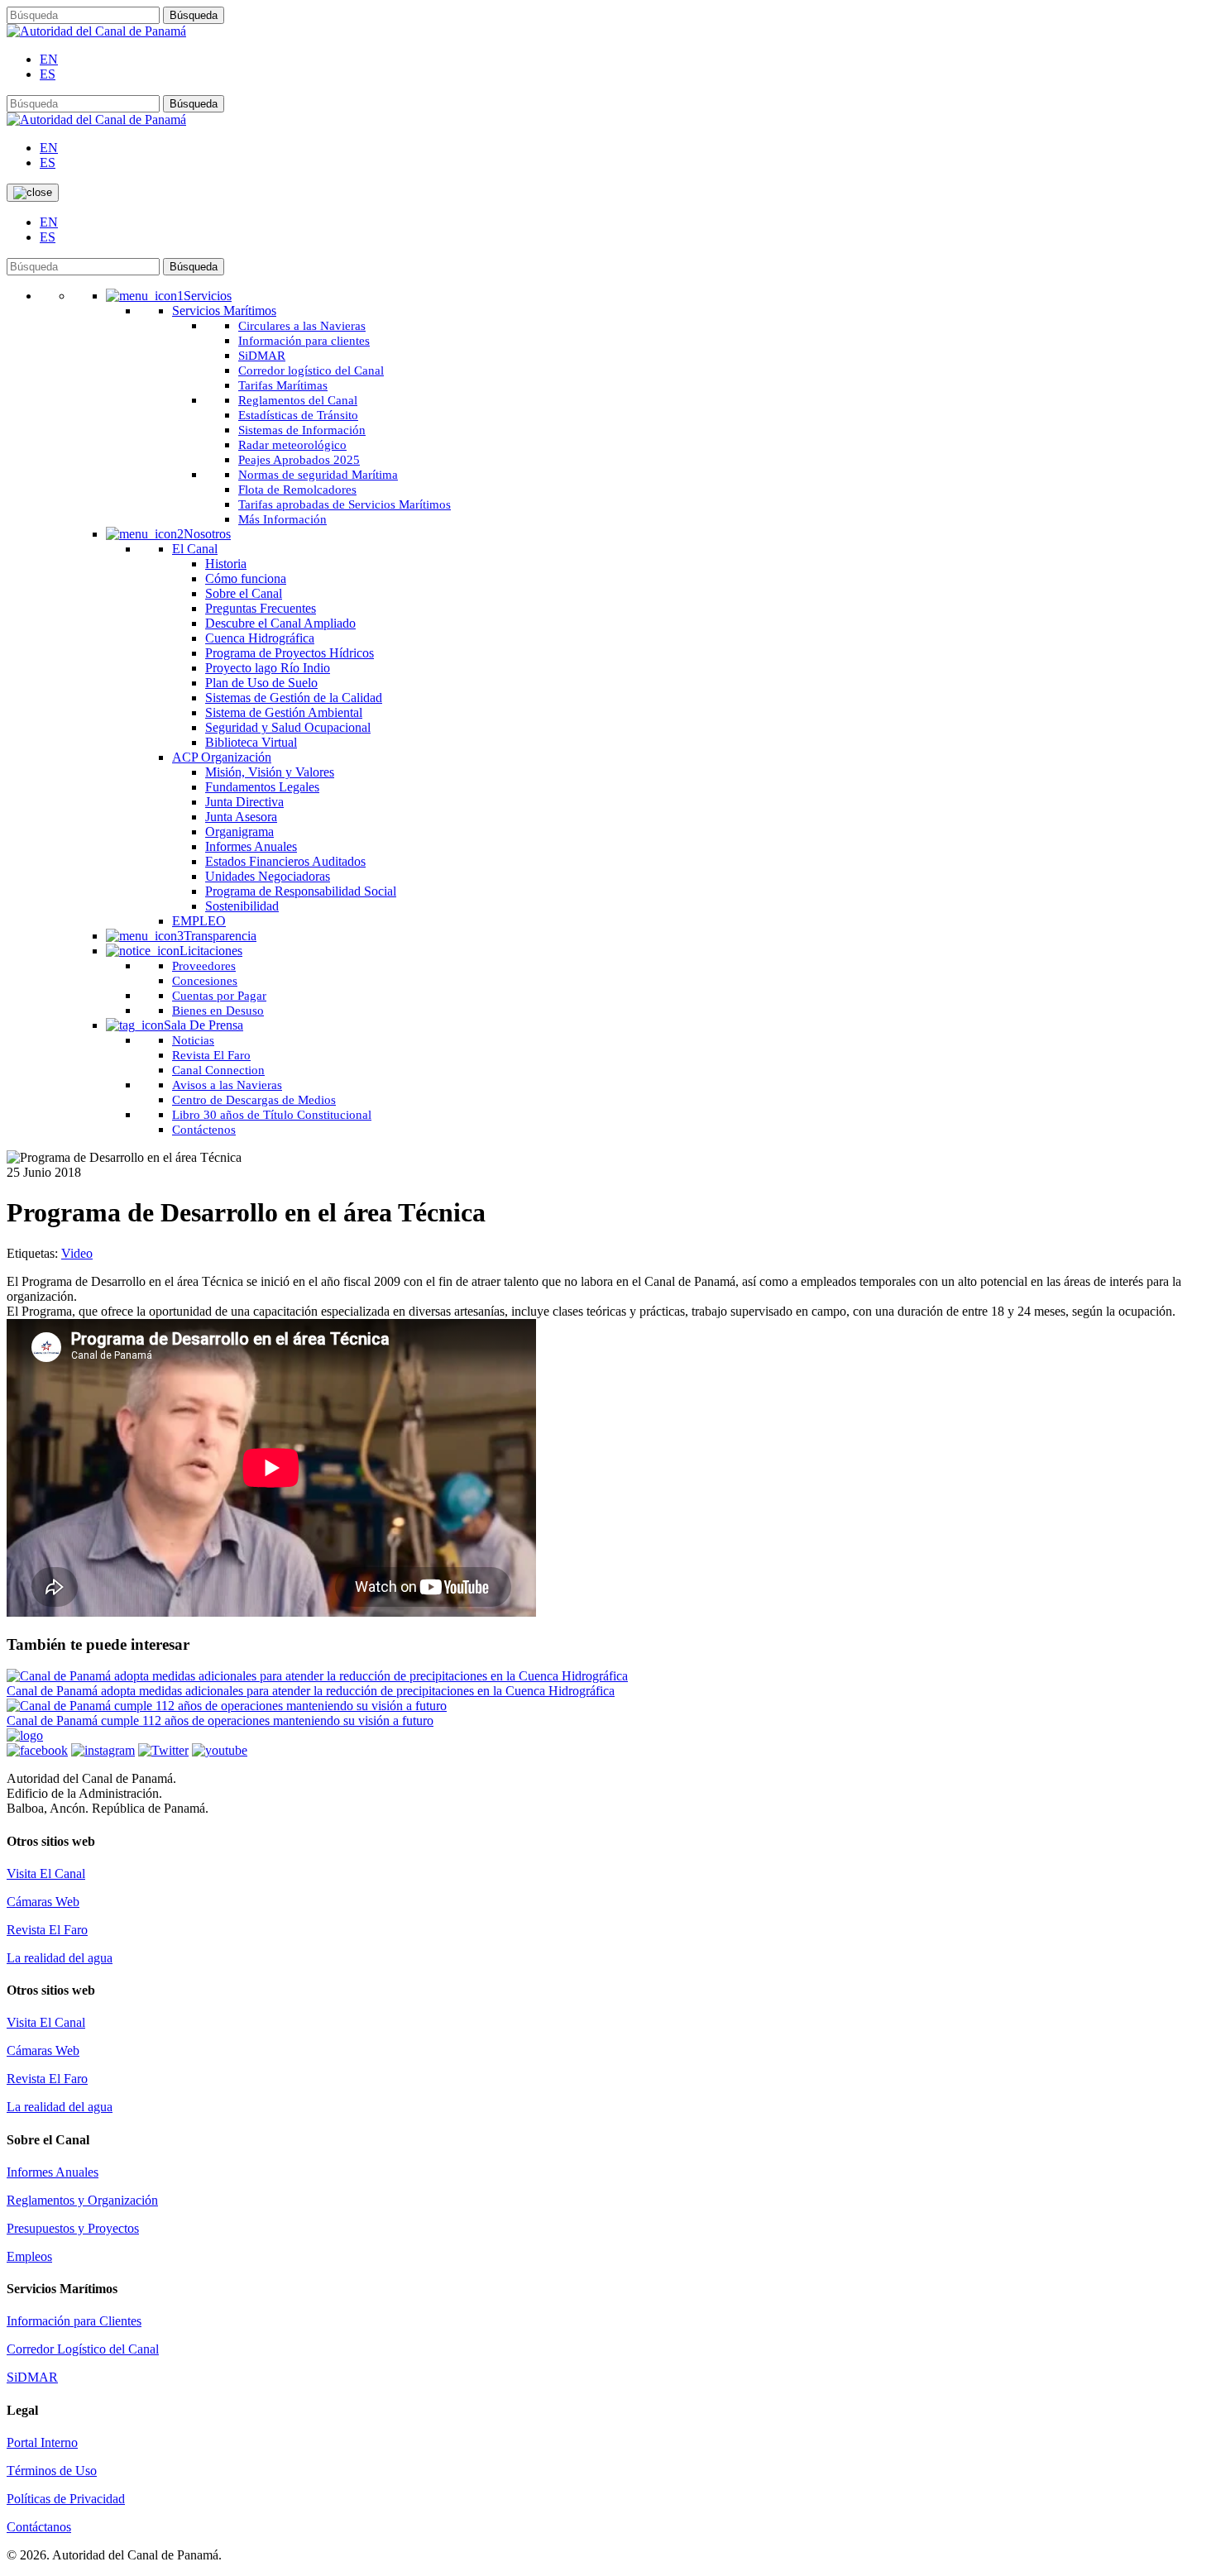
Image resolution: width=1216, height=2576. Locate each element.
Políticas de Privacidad (66, 2499)
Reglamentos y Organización (82, 2200)
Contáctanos (39, 2527)
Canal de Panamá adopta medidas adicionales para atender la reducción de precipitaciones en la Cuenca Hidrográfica (311, 1691)
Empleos (29, 2256)
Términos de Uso (52, 2471)
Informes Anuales (53, 2172)
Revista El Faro (47, 1930)
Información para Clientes (74, 2321)
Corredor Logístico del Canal (83, 2349)
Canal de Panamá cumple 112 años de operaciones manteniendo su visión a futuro (220, 1721)
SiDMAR (32, 2377)
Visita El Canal (46, 1873)
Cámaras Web (43, 1902)
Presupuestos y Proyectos (73, 2228)
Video (77, 1253)
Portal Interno (42, 2442)
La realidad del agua (60, 1958)
